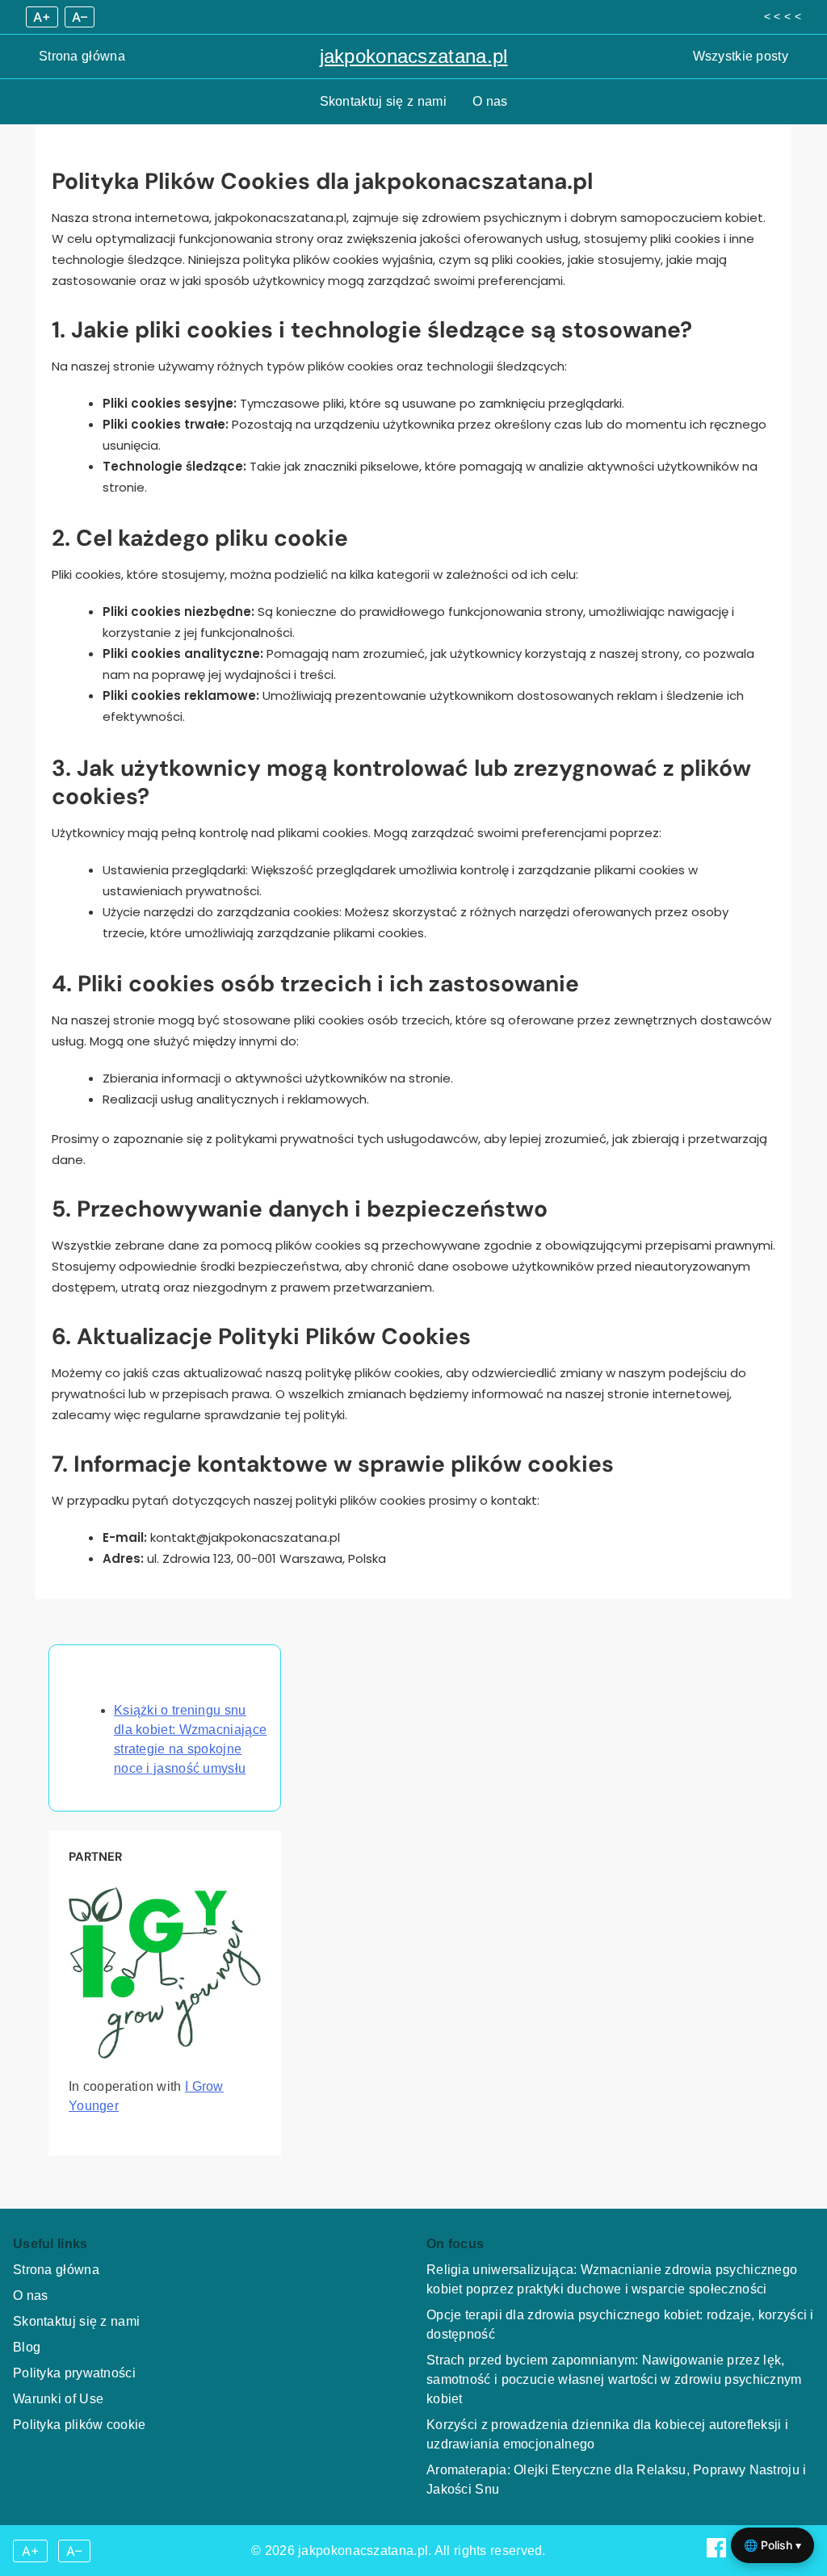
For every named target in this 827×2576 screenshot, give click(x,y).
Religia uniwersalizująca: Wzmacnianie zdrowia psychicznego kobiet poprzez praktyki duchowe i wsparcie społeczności (612, 2279)
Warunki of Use (58, 2399)
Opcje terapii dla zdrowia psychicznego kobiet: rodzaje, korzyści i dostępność (620, 2325)
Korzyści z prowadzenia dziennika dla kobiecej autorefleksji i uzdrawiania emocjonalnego (607, 2434)
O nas (490, 101)
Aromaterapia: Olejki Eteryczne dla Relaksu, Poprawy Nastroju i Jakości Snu (617, 2480)
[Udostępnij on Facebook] (718, 2553)
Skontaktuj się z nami (383, 101)
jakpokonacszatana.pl (414, 56)
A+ (42, 17)
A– (80, 17)
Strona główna (82, 56)
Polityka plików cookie (80, 2425)
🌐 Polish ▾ (772, 2545)
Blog (27, 2347)
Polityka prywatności (74, 2373)
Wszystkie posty (741, 56)
